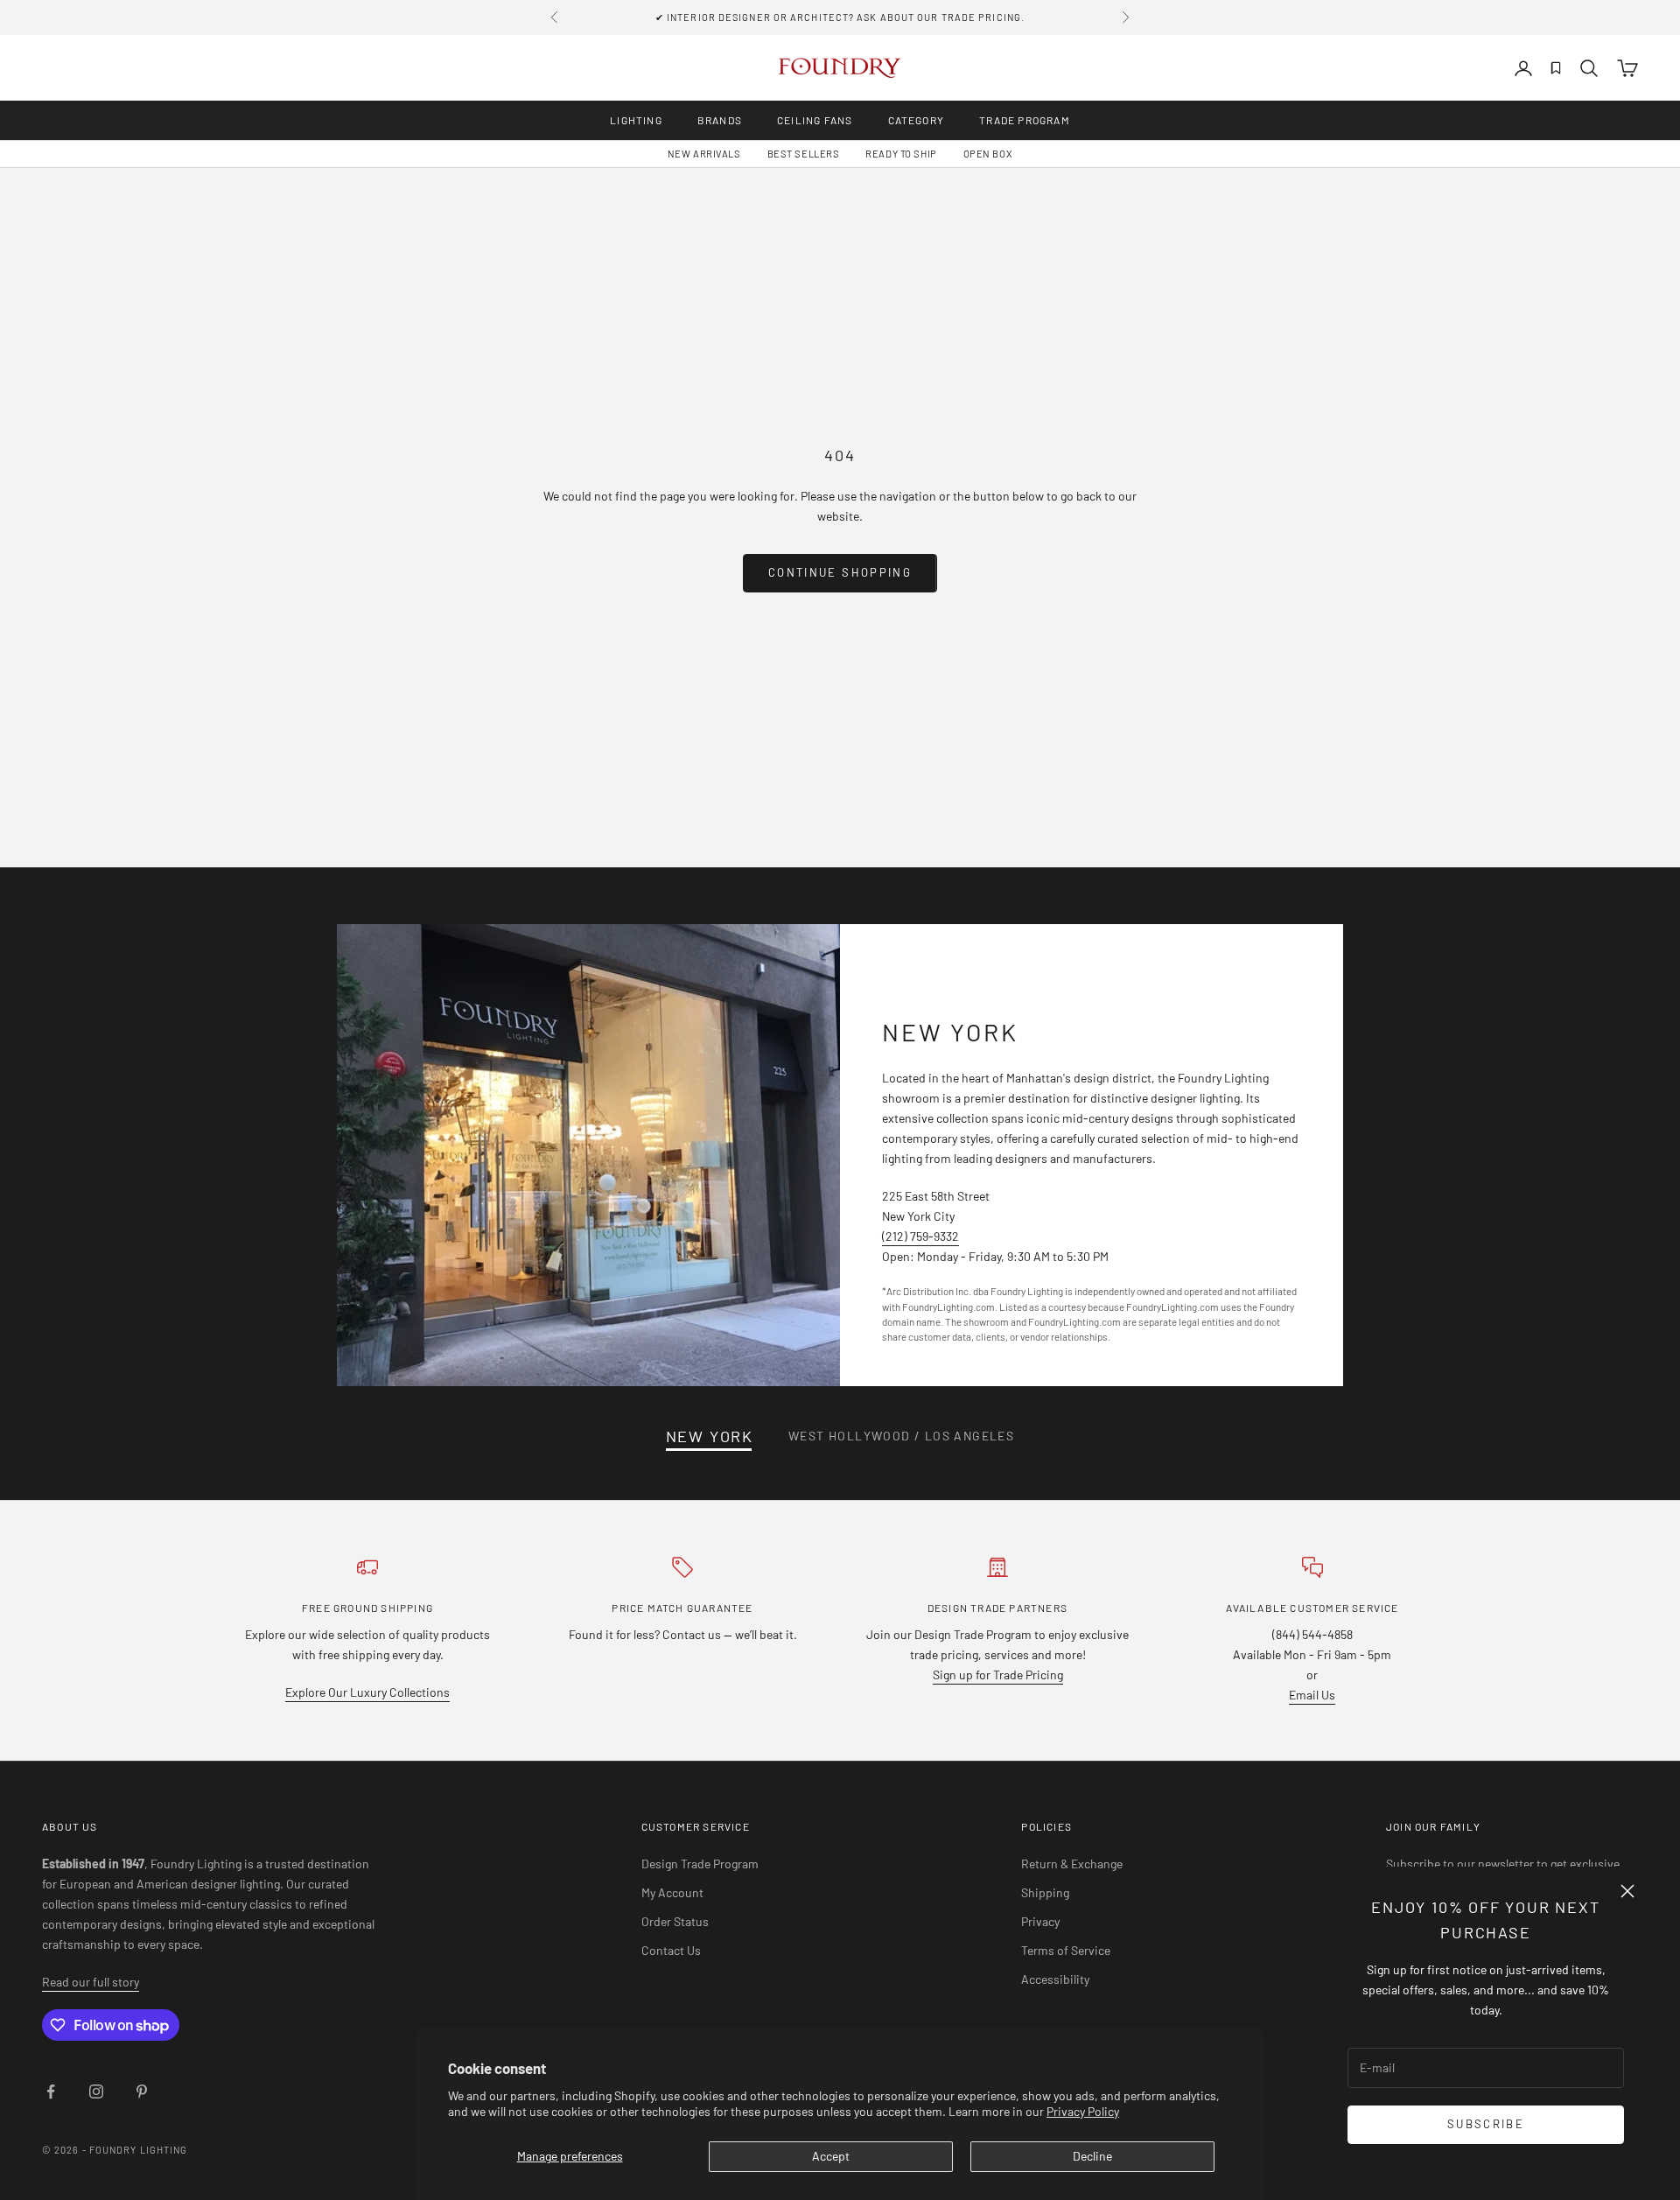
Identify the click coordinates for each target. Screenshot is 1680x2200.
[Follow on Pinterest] (142, 2091)
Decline (1092, 2156)
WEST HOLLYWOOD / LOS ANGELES (901, 1436)
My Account (672, 1892)
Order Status (675, 1921)
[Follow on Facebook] (51, 2091)
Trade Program (1025, 120)
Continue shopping (840, 572)
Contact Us (671, 1950)
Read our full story (91, 1982)
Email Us (1312, 1695)
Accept (831, 2156)
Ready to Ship (901, 154)
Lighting (636, 120)
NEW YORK (710, 1436)
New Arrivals (704, 154)
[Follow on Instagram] (96, 2091)
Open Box (988, 154)
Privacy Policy (1083, 2111)
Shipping (1045, 1892)
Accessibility (1055, 1979)
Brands (720, 120)
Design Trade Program (700, 1864)
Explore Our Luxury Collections (367, 1692)
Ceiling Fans (815, 120)
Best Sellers (804, 154)
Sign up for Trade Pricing (998, 1675)
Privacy (1040, 1921)
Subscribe (1486, 2124)
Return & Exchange (1072, 1864)
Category (917, 120)
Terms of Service (1066, 1950)
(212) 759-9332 (920, 1236)
